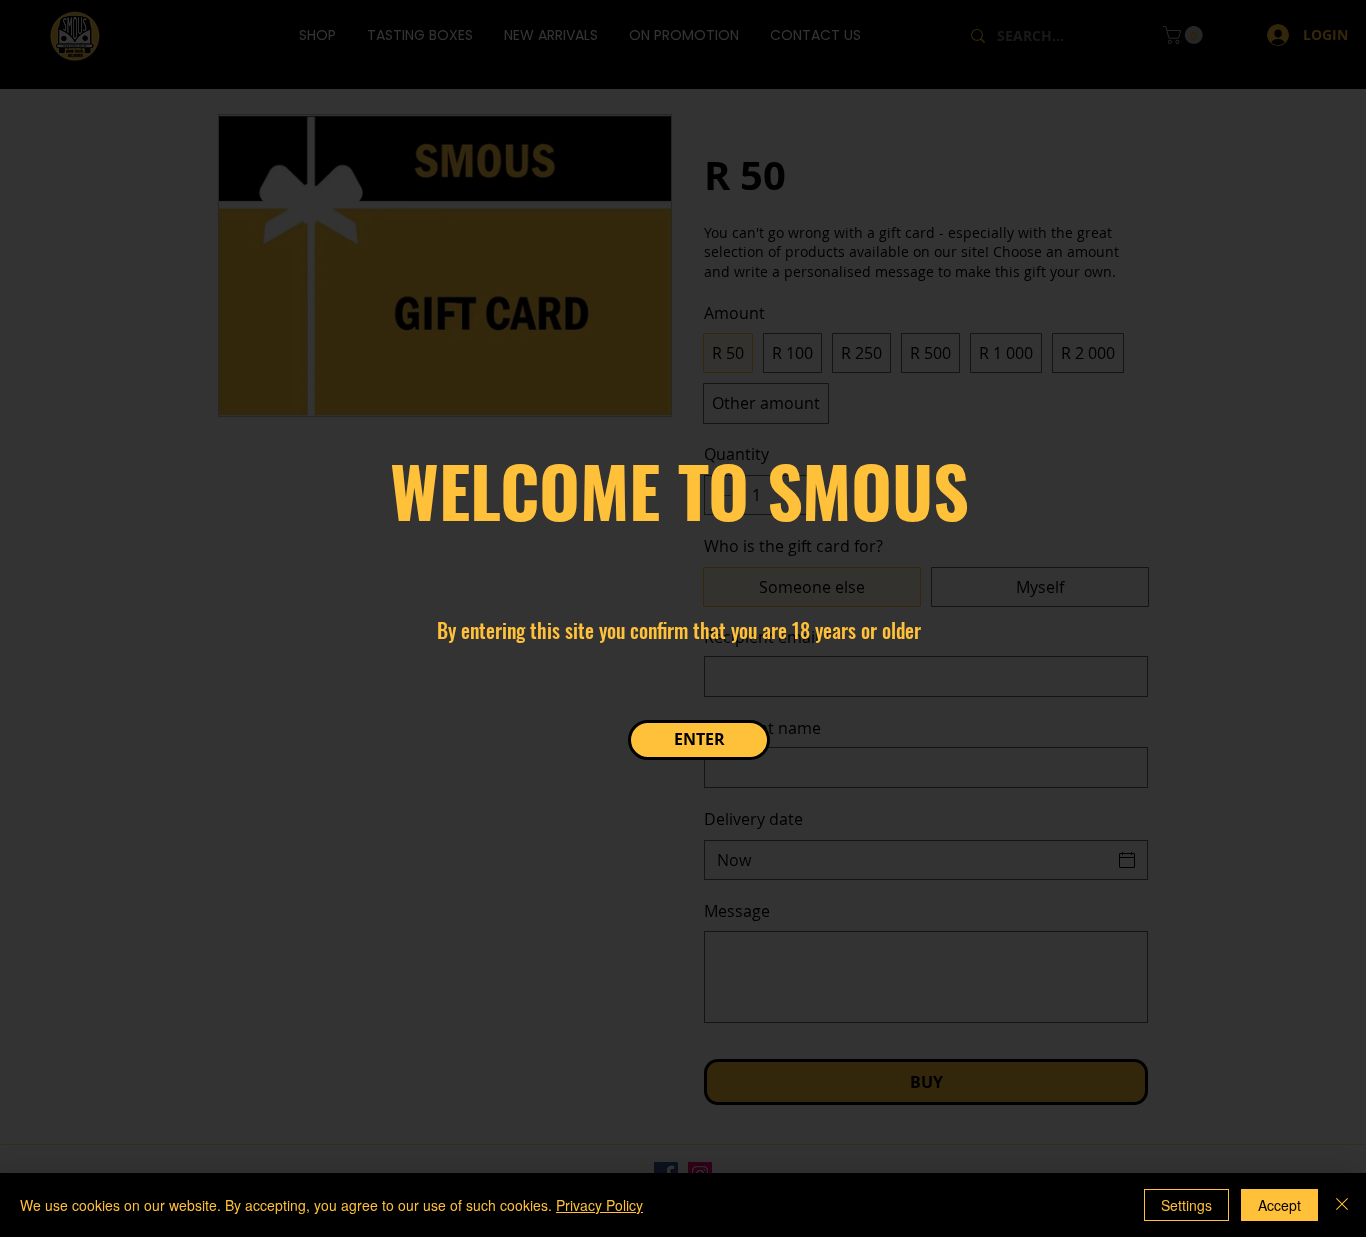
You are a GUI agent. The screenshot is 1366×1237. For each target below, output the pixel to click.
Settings (1186, 1205)
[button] (699, 740)
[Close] (1342, 1205)
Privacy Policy (599, 1205)
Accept (1279, 1205)
